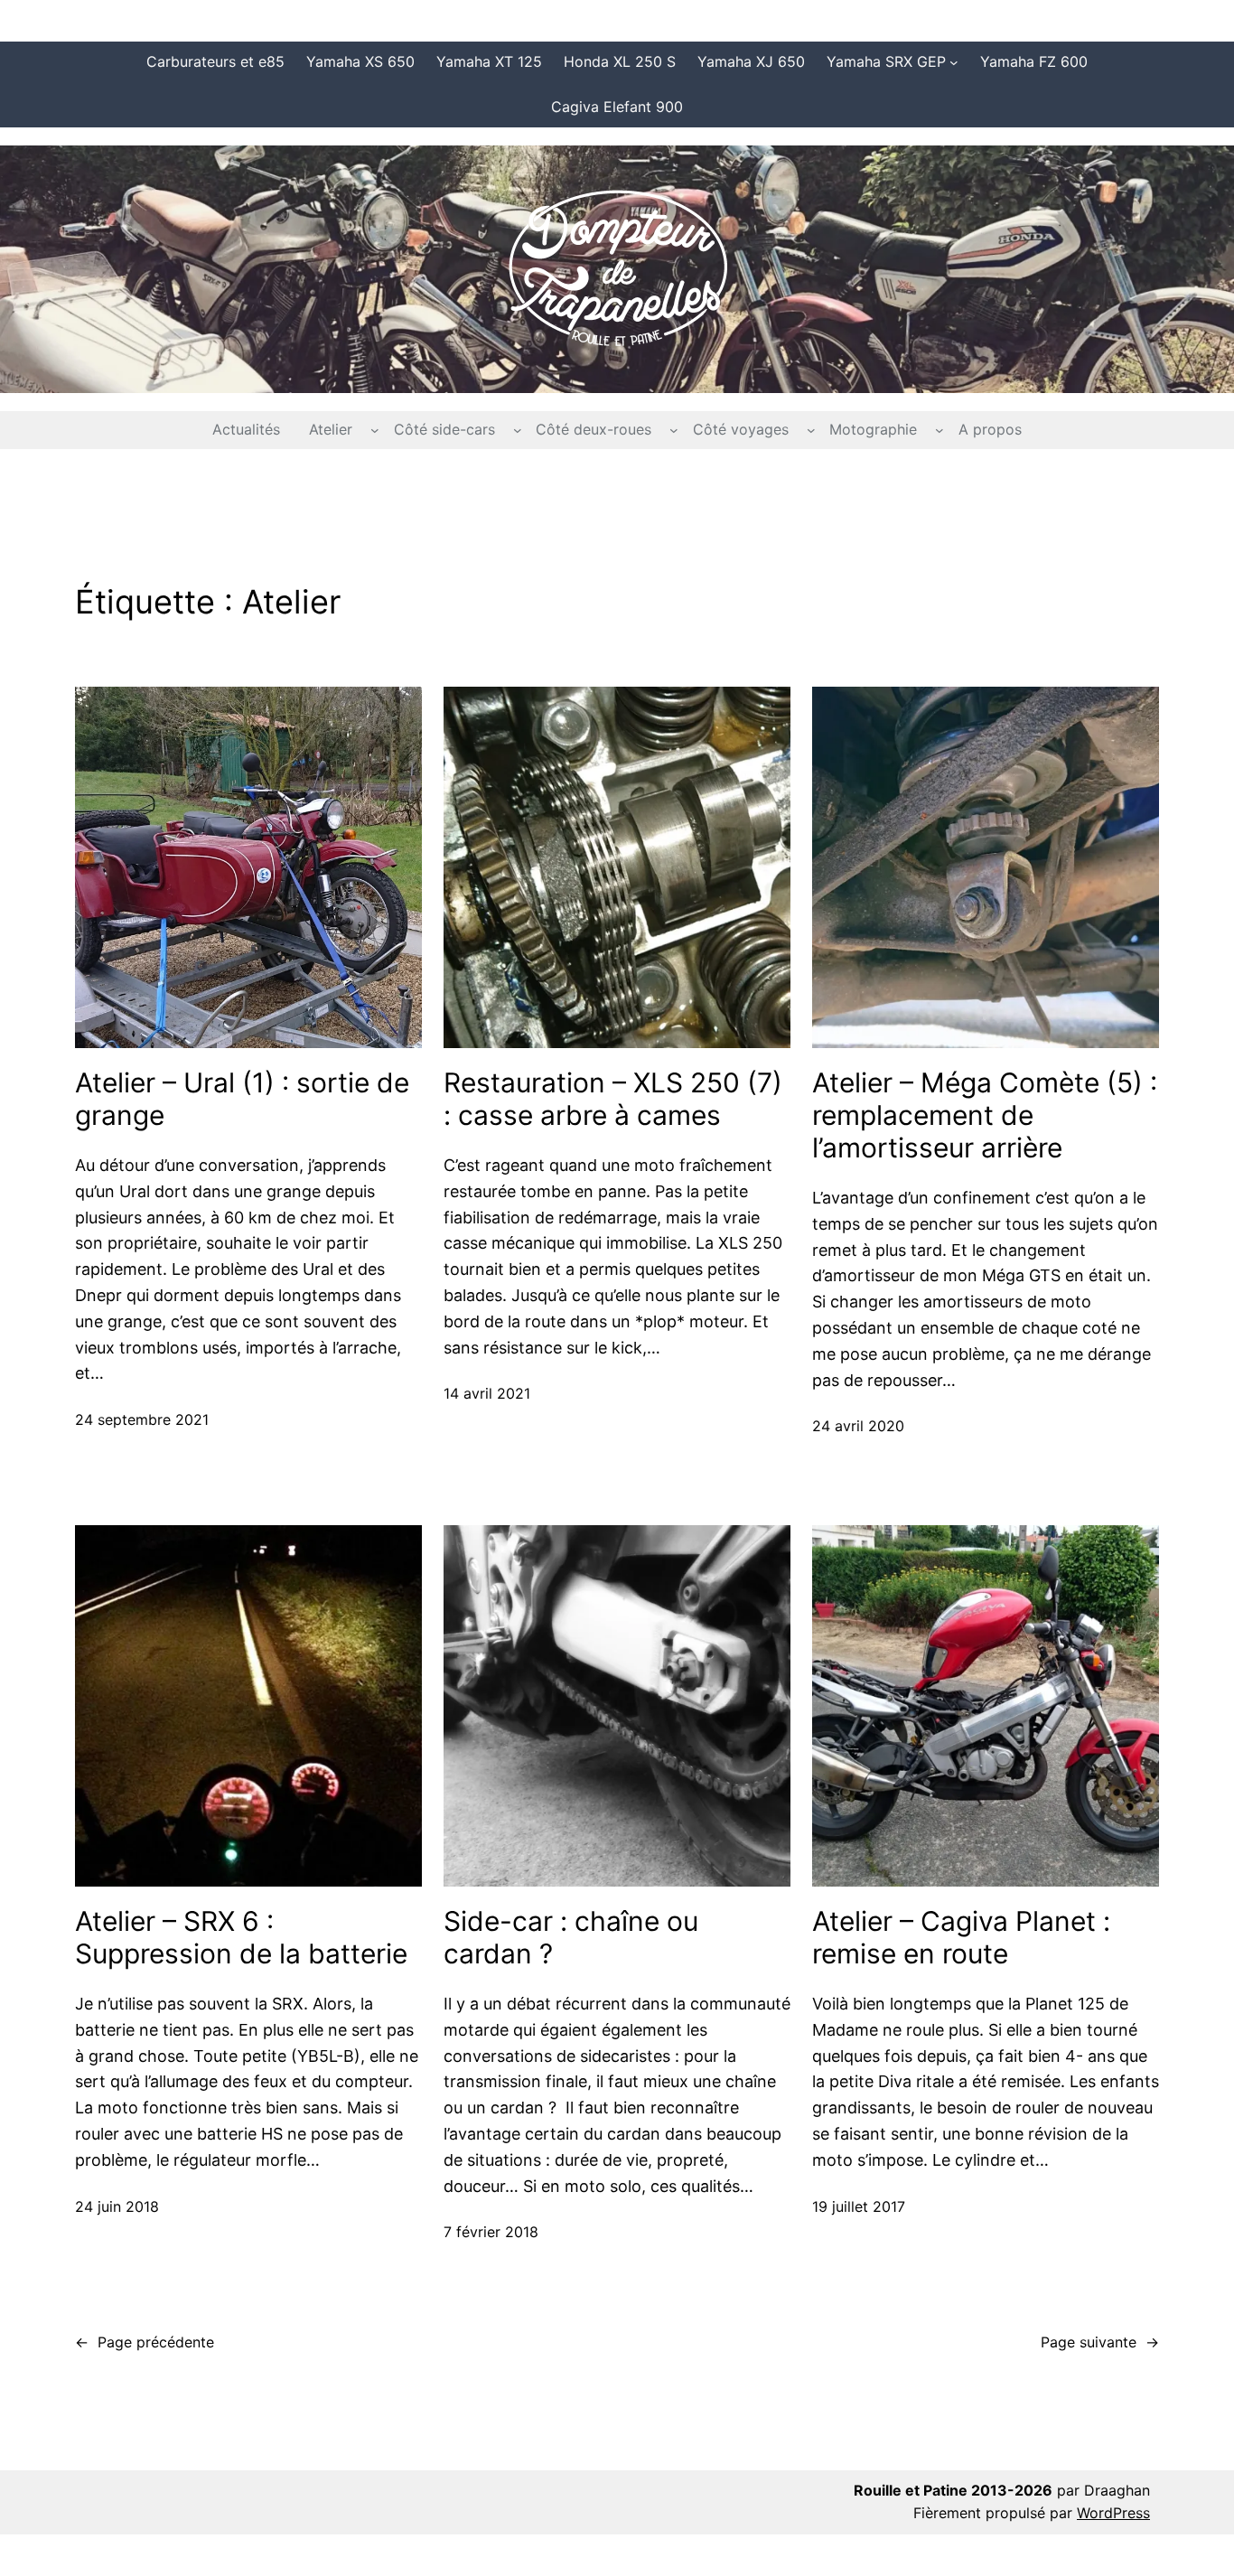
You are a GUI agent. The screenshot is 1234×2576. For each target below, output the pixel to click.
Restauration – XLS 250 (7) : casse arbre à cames (613, 1099)
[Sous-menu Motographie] (940, 430)
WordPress (1113, 2513)
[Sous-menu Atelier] (375, 430)
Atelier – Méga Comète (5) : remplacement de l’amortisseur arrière (985, 1115)
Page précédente (145, 2342)
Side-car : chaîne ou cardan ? (571, 1937)
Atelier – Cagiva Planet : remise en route (961, 1937)
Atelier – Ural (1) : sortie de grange (242, 1099)
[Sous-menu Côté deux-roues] (674, 430)
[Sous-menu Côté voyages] (811, 430)
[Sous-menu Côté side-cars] (518, 430)
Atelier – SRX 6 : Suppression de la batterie (241, 1937)
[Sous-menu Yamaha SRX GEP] (954, 62)
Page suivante (1100, 2342)
